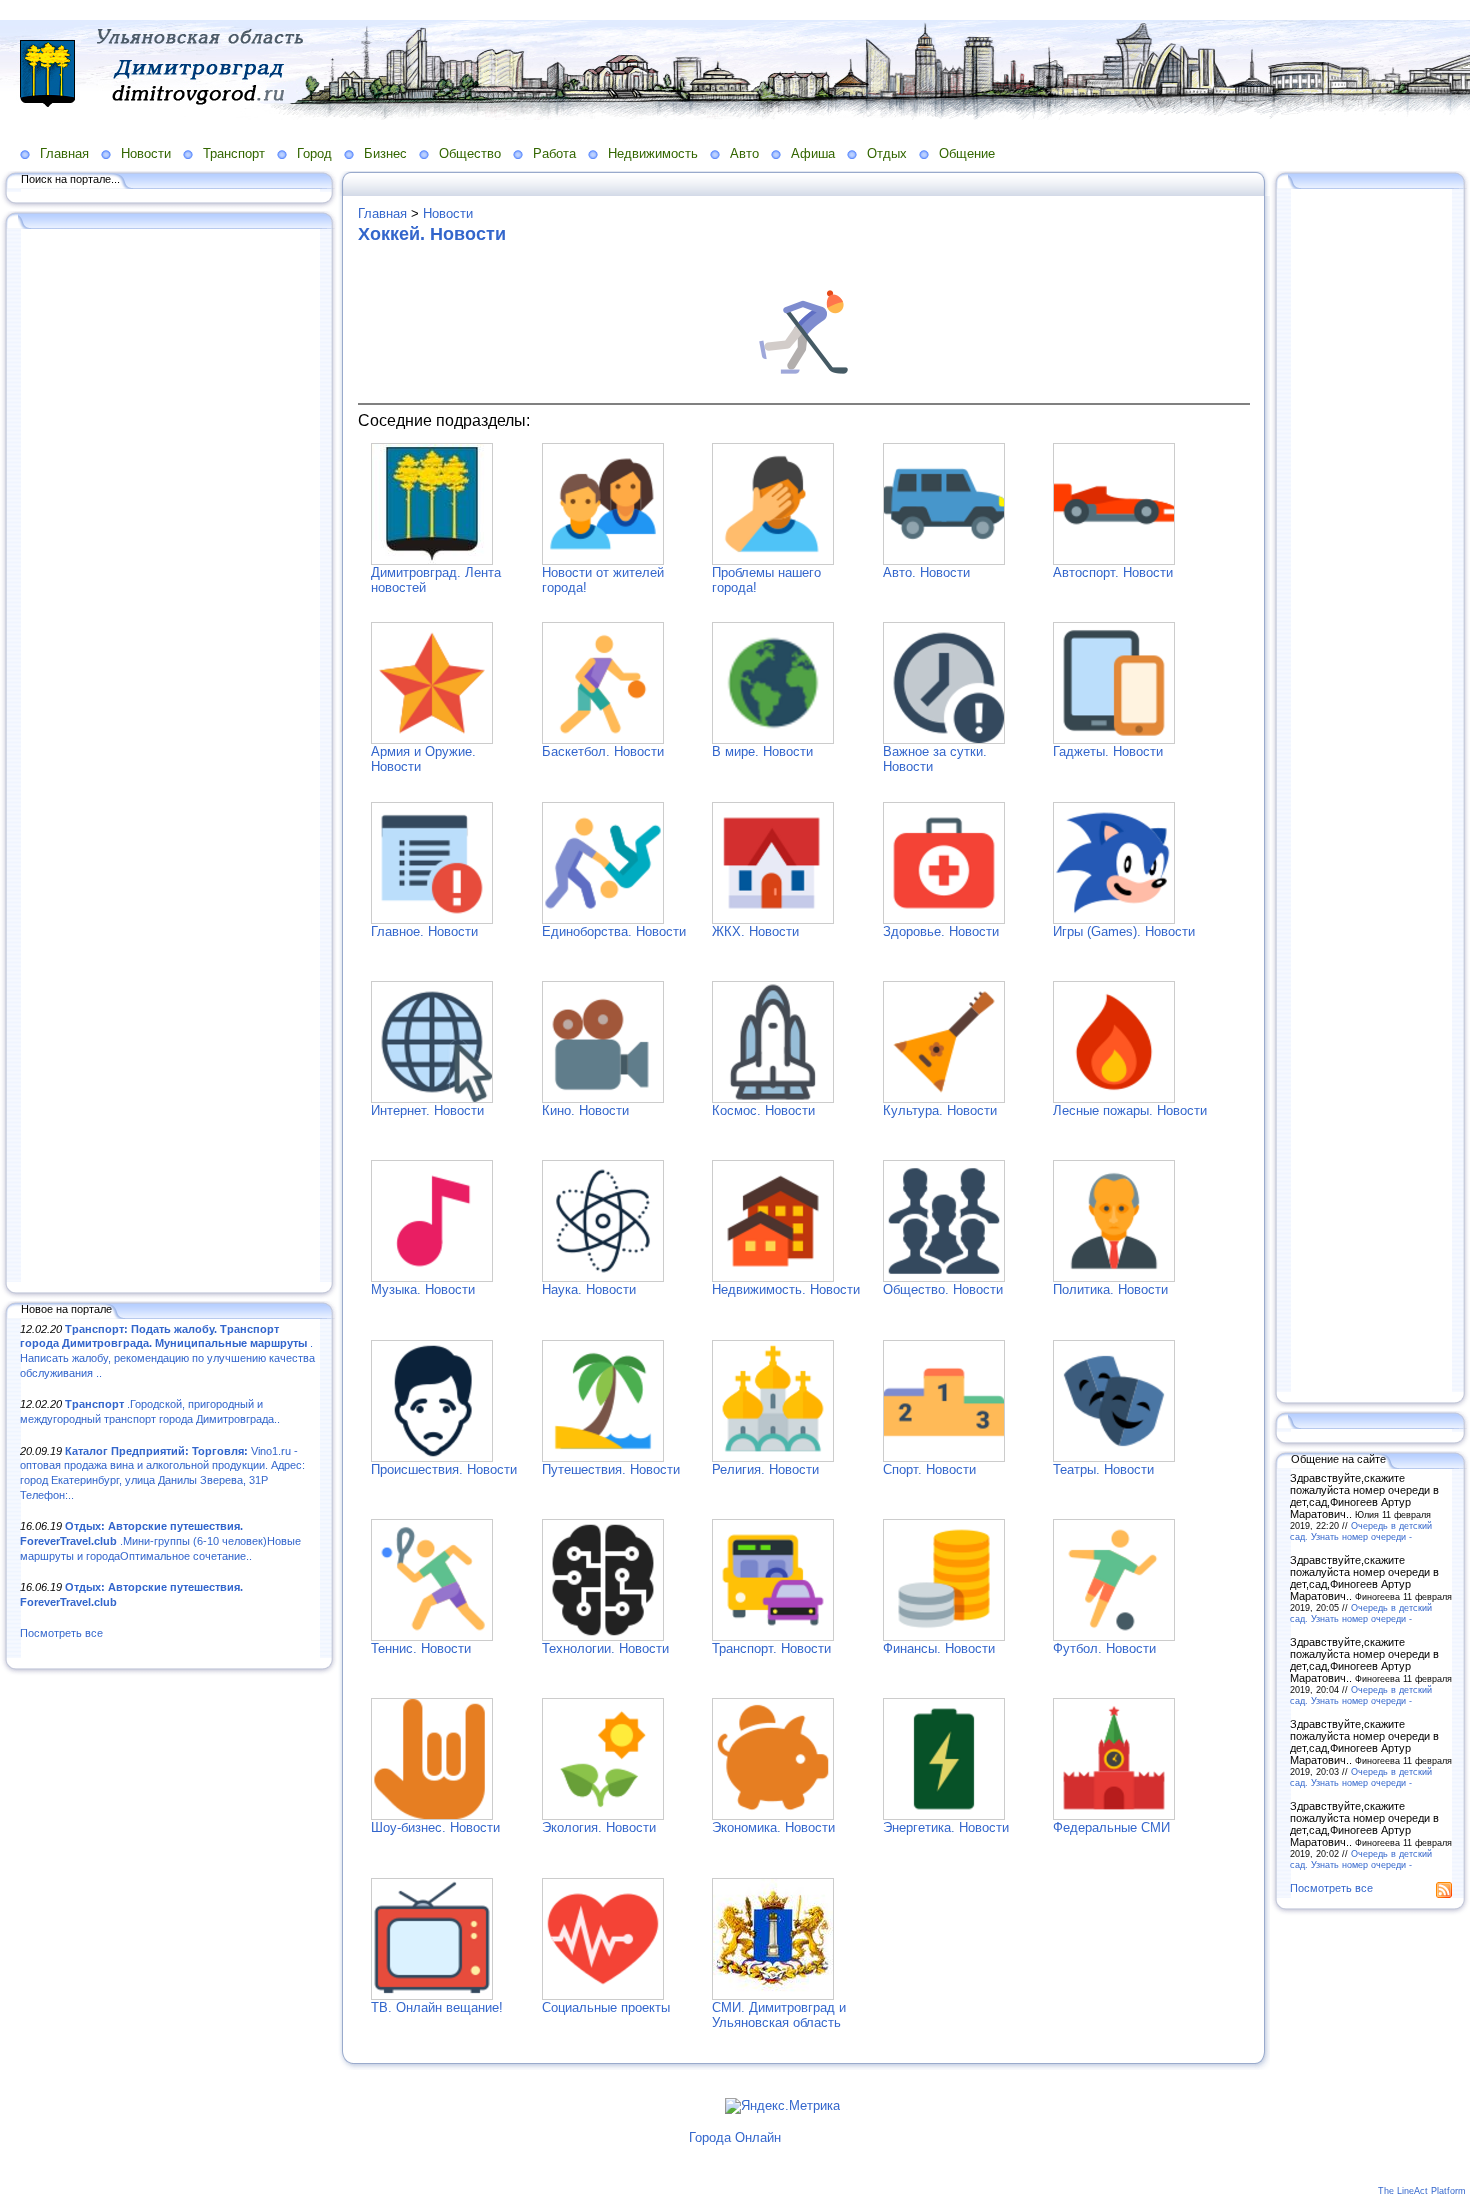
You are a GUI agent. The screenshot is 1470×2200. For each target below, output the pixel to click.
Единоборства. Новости (614, 931)
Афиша (813, 153)
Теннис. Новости (421, 1648)
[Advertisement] (170, 757)
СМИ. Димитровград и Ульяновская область (779, 2015)
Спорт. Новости (929, 1469)
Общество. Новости (943, 1289)
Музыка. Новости (423, 1289)
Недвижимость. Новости (786, 1289)
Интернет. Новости (427, 1110)
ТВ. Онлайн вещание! (437, 2007)
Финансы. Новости (939, 1648)
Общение (967, 153)
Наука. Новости (589, 1289)
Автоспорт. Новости (1113, 572)
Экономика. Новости (773, 1827)
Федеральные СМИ (1111, 1827)
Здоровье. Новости (941, 931)
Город (314, 153)
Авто (744, 153)
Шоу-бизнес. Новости (435, 1827)
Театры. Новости (1103, 1469)
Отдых (887, 153)
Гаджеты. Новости (1108, 751)
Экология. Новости (599, 1827)
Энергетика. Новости (946, 1827)
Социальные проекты (606, 2007)
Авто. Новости (926, 572)
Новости (146, 153)
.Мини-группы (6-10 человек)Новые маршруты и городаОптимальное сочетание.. (160, 1540)
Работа (554, 153)
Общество (470, 153)
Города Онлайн (735, 2137)
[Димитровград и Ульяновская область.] (432, 560)
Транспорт (234, 153)
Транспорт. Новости (771, 1648)
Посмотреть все (61, 1633)
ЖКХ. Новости (755, 931)
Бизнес (385, 153)
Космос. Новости (763, 1110)
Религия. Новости (765, 1469)
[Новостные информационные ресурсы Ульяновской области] (773, 1995)
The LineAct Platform (1422, 2191)
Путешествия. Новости (611, 1469)
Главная (64, 153)
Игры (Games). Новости (1124, 931)
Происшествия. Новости (444, 1469)
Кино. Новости (585, 1110)
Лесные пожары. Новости (1130, 1110)
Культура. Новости (940, 1110)
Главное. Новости (424, 931)
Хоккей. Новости (432, 234)
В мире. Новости (762, 751)
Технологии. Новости (605, 1648)
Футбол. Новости (1104, 1648)
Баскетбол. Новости (603, 751)
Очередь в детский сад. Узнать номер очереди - (1361, 1531)
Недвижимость (653, 153)
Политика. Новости (1110, 1289)
